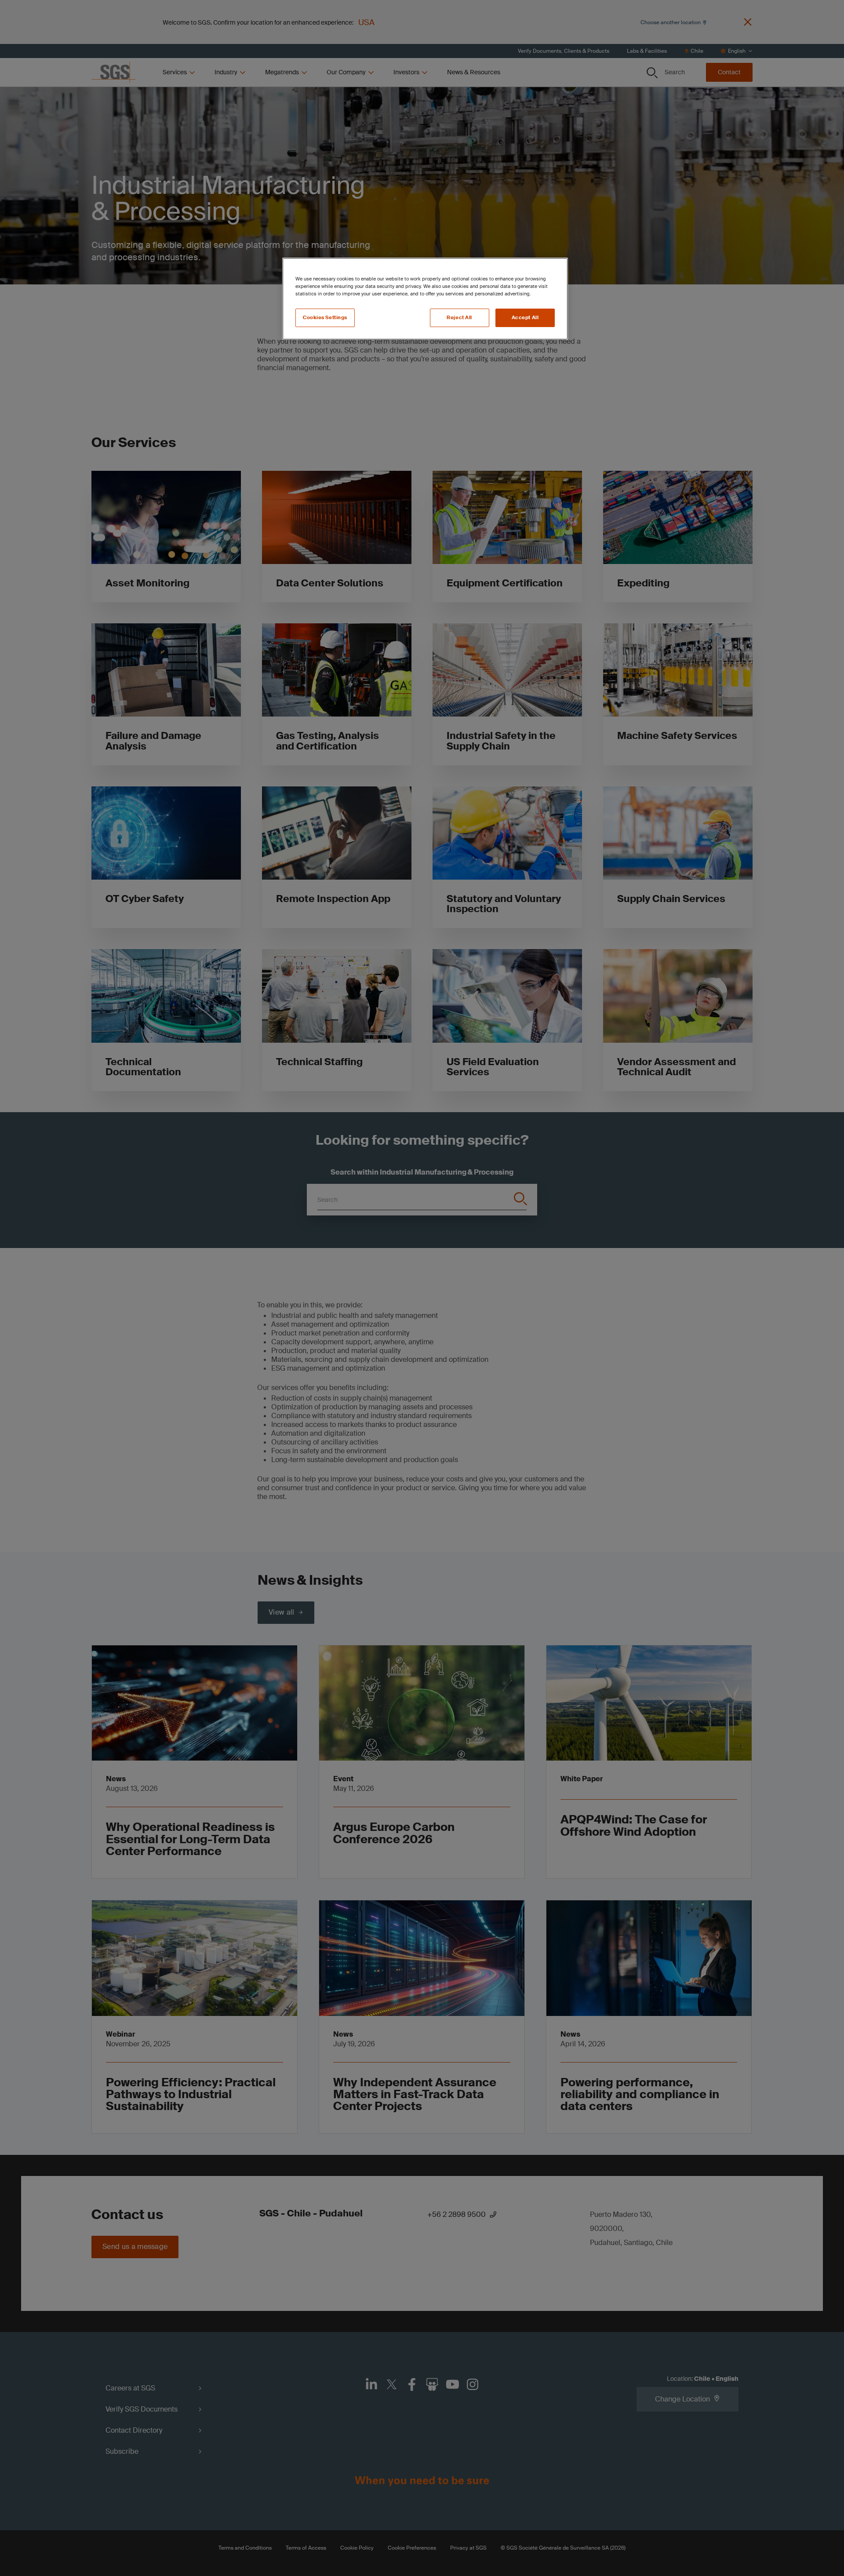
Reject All (459, 318)
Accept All (525, 318)
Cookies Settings (325, 318)
